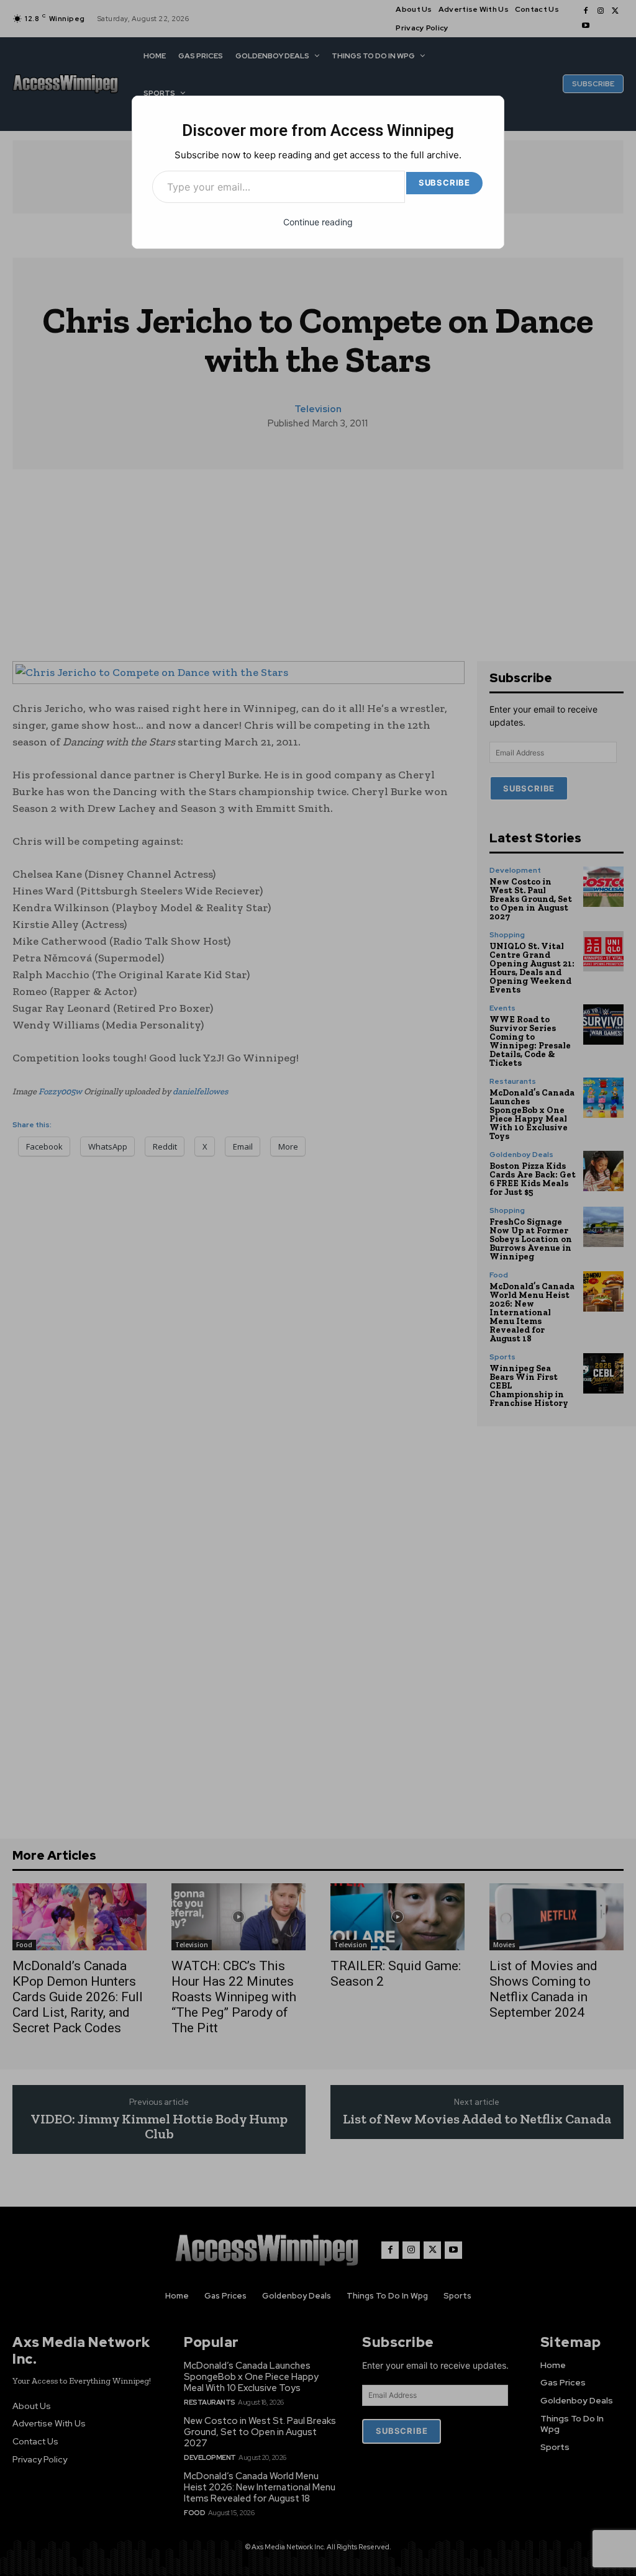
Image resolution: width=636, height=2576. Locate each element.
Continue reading (318, 222)
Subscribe (444, 182)
